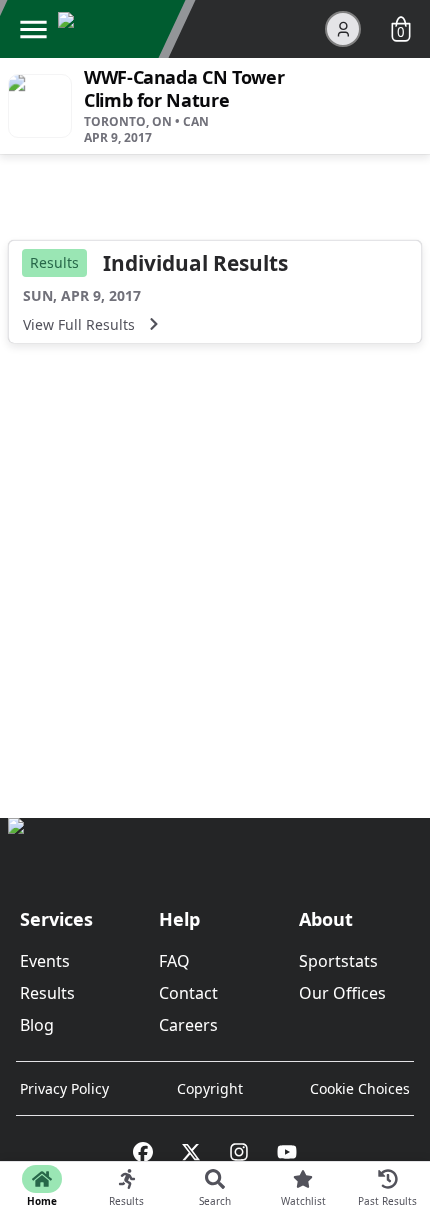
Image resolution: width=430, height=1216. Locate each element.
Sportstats (338, 961)
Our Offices (342, 993)
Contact (188, 993)
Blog (37, 1025)
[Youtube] (287, 1152)
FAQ (174, 961)
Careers (188, 1025)
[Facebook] (143, 1152)
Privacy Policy (64, 1088)
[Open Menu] (33, 29)
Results (47, 993)
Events (45, 961)
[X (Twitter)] (191, 1152)
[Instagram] (239, 1152)
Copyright (210, 1088)
